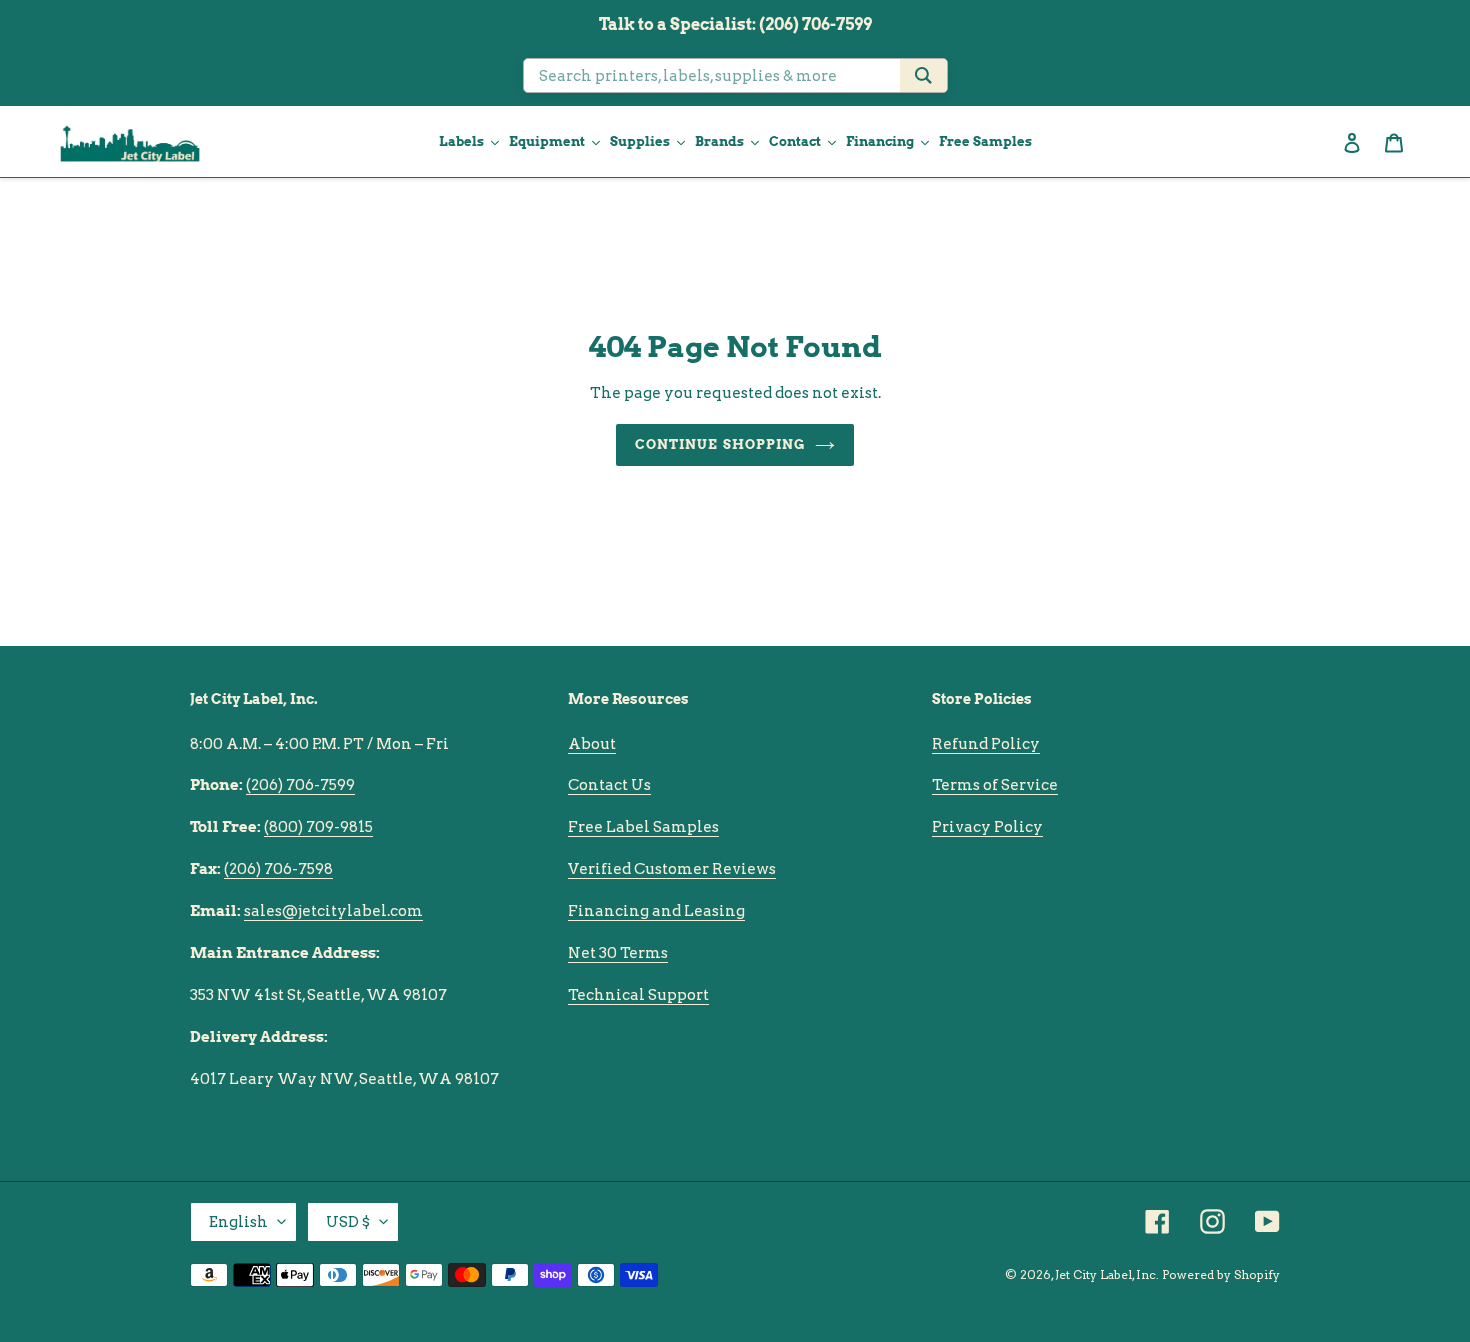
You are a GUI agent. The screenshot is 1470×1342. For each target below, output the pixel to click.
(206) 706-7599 (300, 785)
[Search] (923, 75)
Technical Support (638, 995)
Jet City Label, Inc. (1107, 1274)
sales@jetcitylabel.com (333, 911)
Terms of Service (995, 785)
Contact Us (609, 785)
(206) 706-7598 (278, 869)
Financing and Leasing (656, 911)
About (592, 744)
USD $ (348, 1222)
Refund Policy (986, 744)
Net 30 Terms (618, 953)
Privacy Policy (987, 827)
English (238, 1222)
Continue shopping (720, 444)
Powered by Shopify (1221, 1274)
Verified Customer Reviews (672, 869)
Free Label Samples (643, 827)
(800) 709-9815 (318, 827)
